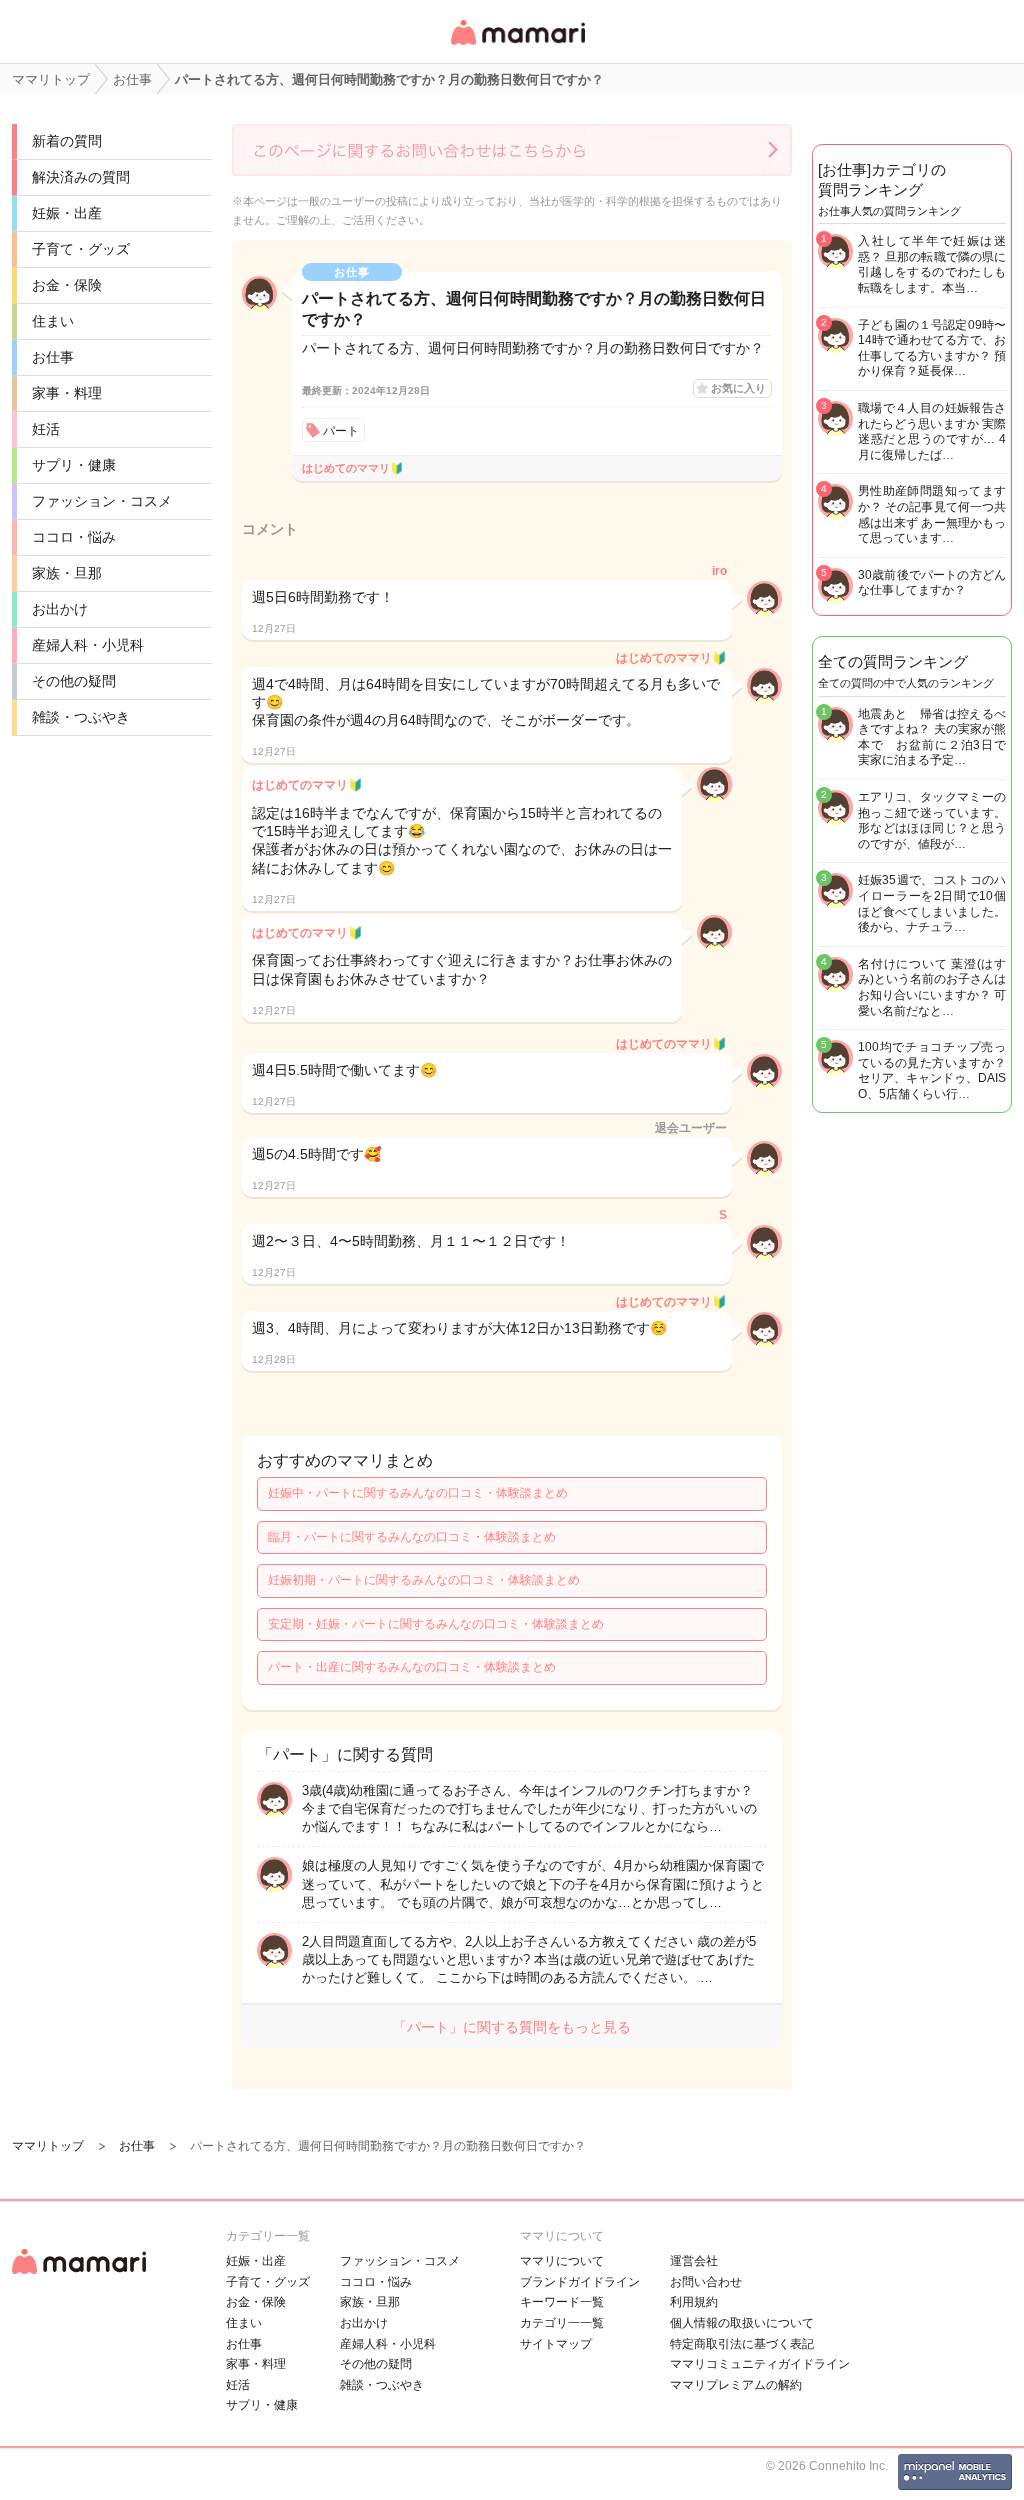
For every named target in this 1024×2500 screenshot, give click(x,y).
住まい (53, 321)
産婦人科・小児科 (88, 645)
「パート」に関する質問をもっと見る (512, 2027)
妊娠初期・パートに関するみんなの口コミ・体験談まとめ (424, 1580)
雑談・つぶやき (81, 717)
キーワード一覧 (562, 2302)
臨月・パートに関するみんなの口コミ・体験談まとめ (412, 1537)
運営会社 (694, 2261)
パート (341, 431)
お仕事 (53, 357)
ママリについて (562, 2261)
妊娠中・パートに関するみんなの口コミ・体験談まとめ (418, 1493)
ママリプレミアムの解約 (736, 2385)
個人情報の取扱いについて (742, 2323)
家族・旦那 (67, 573)
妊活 (46, 429)
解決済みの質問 (81, 177)
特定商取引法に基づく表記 (742, 2344)
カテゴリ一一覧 (562, 2323)
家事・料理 (67, 393)
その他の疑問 (74, 681)
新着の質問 (67, 141)
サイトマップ (556, 2344)
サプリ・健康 (74, 465)
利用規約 (694, 2302)
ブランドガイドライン (580, 2282)
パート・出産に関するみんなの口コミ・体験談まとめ (412, 1667)
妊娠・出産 (67, 213)
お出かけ (60, 609)
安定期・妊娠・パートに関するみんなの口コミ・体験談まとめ (436, 1624)
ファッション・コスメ (102, 501)
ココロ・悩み (74, 537)
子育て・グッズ (81, 249)
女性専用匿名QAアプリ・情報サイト (517, 46)
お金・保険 (67, 285)
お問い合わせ (706, 2282)
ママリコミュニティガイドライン (760, 2364)
